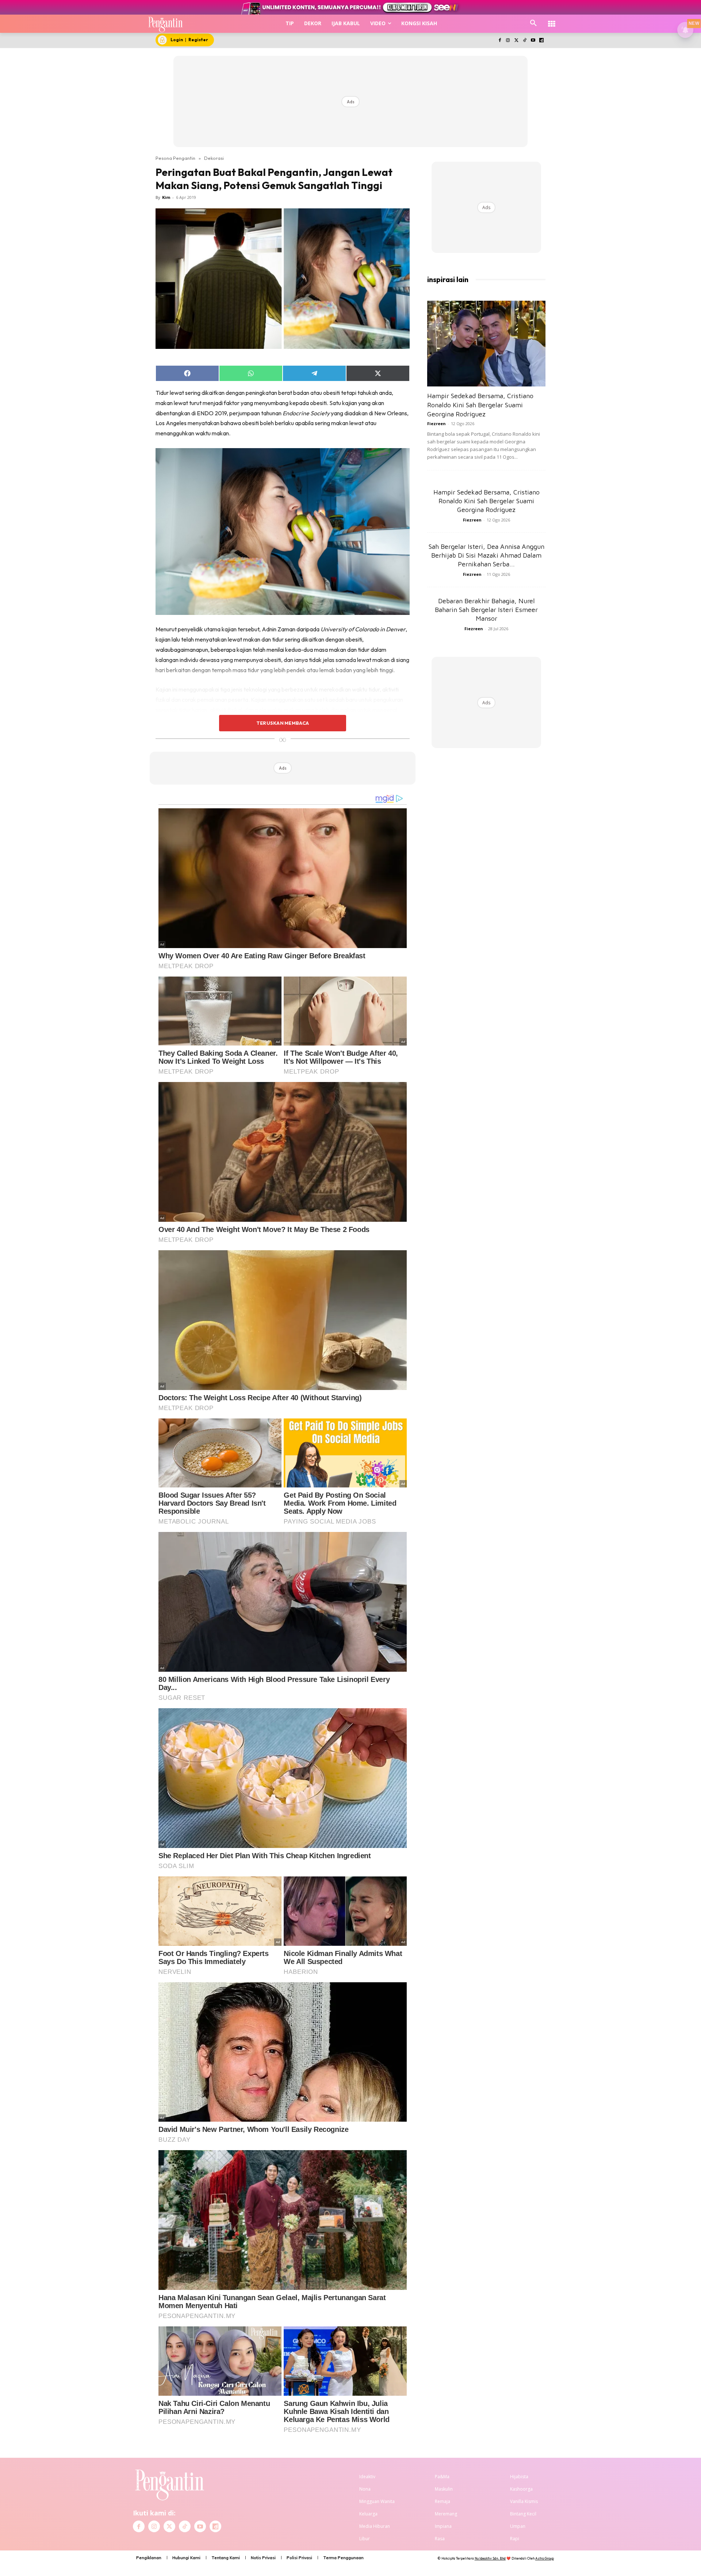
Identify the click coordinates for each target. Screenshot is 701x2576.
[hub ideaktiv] (552, 20)
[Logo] (166, 24)
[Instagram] (508, 41)
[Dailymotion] (541, 41)
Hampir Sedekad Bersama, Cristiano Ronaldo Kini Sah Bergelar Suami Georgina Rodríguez (480, 405)
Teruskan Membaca (283, 723)
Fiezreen (436, 423)
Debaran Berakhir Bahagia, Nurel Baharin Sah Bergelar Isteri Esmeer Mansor (486, 610)
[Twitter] (516, 41)
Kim (166, 197)
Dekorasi (214, 158)
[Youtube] (533, 41)
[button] (533, 23)
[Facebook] (500, 41)
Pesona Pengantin (175, 158)
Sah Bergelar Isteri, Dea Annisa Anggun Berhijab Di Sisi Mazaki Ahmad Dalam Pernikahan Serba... (487, 555)
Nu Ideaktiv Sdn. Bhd (490, 2558)
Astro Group (545, 2558)
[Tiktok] (525, 41)
